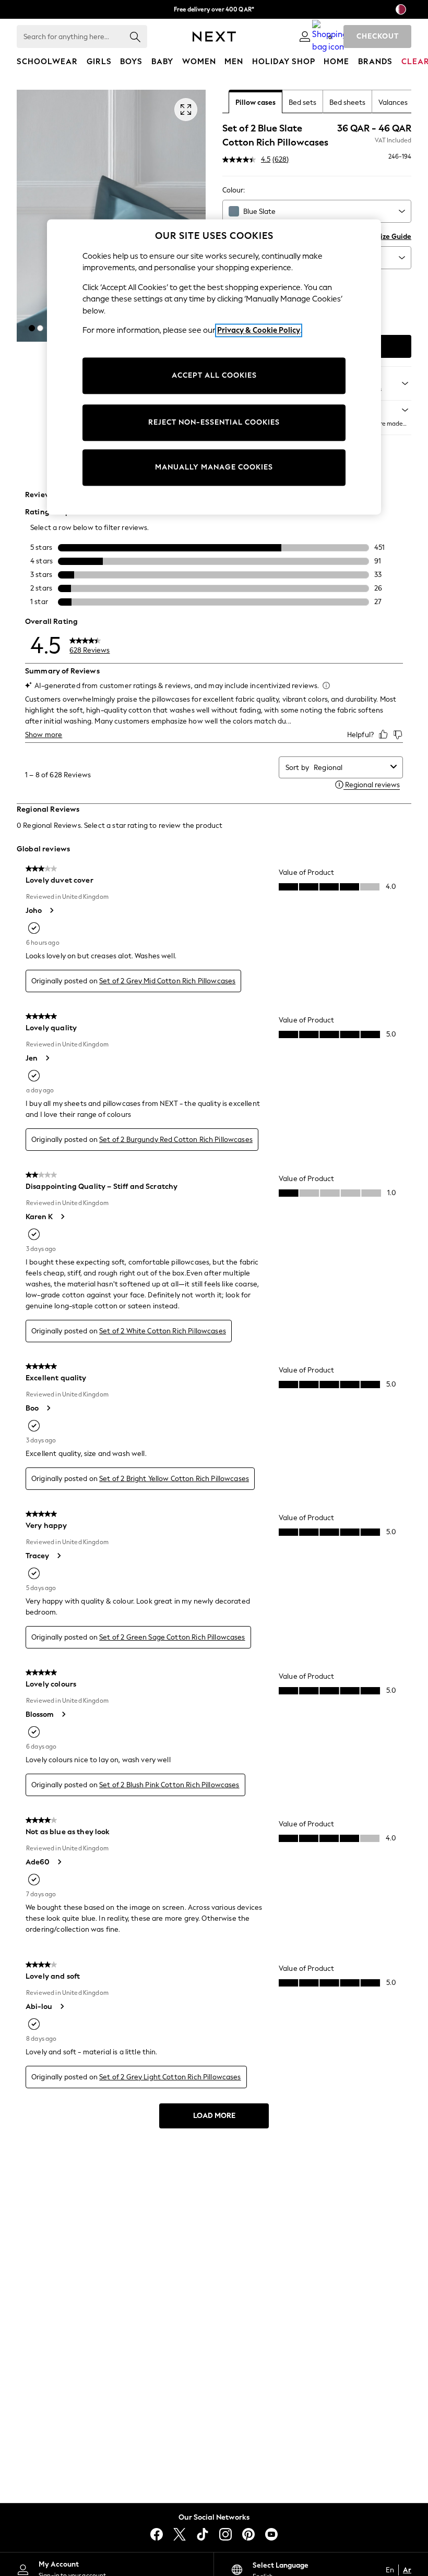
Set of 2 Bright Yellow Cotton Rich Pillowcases (174, 1479)
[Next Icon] (214, 37)
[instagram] (225, 2534)
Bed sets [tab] (302, 103)
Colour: (234, 190)
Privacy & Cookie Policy (259, 331)
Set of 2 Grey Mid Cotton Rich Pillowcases (167, 981)
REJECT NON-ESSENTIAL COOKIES (214, 423)
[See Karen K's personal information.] (62, 1217)
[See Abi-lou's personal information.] (62, 2006)
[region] (214, 367)
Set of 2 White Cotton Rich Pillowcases (163, 1331)
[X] (180, 2534)
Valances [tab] (393, 103)
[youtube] (271, 2534)
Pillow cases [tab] (255, 103)
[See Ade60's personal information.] (59, 1862)
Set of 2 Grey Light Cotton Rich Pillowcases (170, 2077)
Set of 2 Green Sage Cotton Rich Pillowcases (172, 1637)
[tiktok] (203, 2534)
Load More (214, 2116)
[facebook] (157, 2534)
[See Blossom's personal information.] (63, 1714)
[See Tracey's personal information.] (58, 1556)
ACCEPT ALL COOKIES (214, 376)
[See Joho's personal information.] (51, 910)
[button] (32, 328)
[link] (305, 37)
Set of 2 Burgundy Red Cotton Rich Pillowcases (176, 1140)
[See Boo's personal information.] (48, 1408)
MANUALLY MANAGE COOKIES (214, 468)
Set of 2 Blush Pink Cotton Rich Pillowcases (169, 1785)
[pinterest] (248, 2534)
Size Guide (394, 237)
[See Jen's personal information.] (47, 1058)
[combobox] (317, 211)
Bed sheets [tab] (347, 103)
